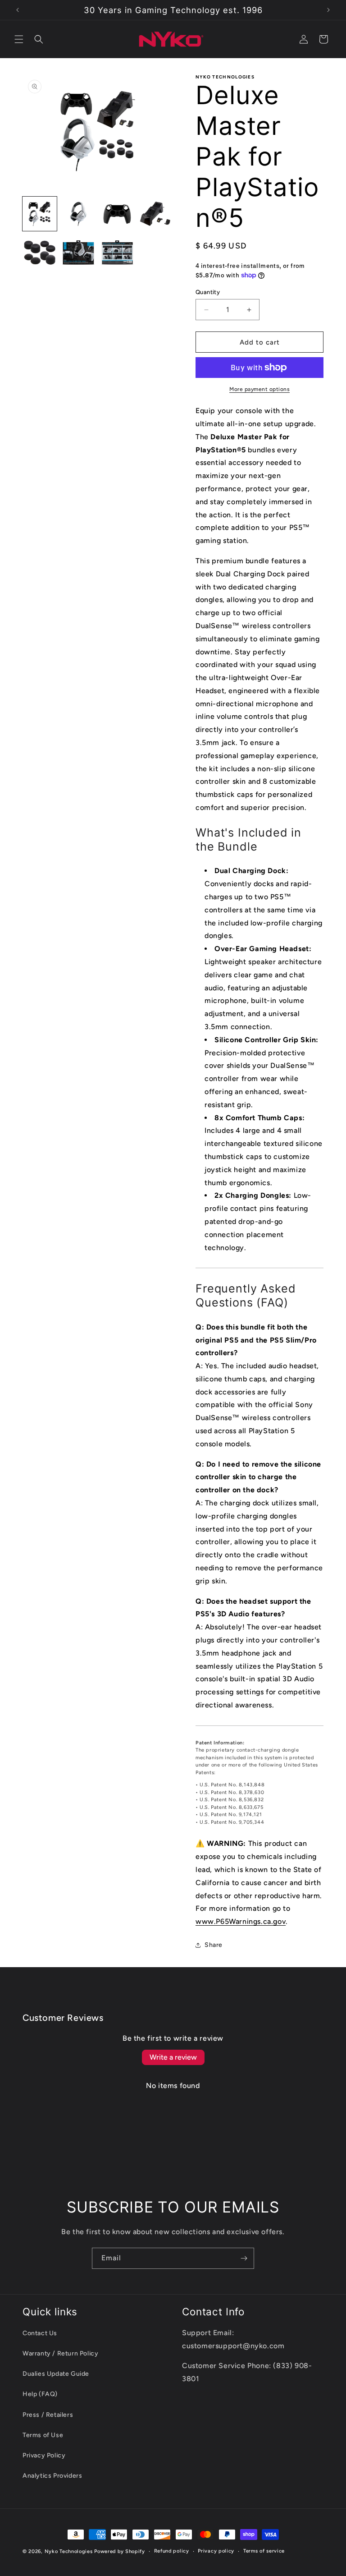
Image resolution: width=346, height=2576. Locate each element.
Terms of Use (43, 2435)
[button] (19, 39)
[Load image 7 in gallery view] (117, 253)
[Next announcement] (328, 10)
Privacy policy (216, 2551)
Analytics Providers (52, 2476)
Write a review (173, 2057)
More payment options (259, 389)
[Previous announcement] (18, 10)
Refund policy (172, 2551)
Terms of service (264, 2551)
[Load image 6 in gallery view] (78, 253)
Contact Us (40, 2333)
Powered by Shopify (120, 2551)
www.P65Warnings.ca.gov (241, 1921)
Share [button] (214, 1945)
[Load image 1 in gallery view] (40, 214)
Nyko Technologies (69, 2551)
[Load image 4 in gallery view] (156, 214)
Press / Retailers (48, 2415)
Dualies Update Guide (56, 2374)
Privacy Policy (44, 2455)
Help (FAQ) (40, 2394)
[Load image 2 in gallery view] (78, 214)
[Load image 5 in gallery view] (40, 253)
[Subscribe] (244, 2258)
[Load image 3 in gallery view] (117, 214)
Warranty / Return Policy (60, 2353)
